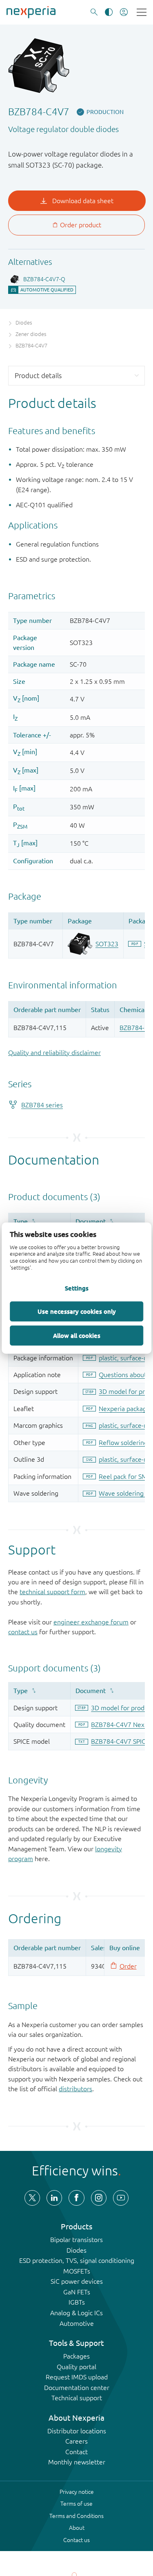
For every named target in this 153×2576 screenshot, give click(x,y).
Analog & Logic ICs (76, 2313)
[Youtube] (121, 2198)
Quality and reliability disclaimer (54, 1053)
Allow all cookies (77, 1335)
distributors (75, 2089)
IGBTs (77, 2302)
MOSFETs (77, 2271)
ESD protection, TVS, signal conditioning (77, 2260)
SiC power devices (77, 2281)
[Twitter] (32, 2198)
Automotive (77, 2323)
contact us (23, 1632)
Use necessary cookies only (77, 1311)
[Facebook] (76, 2198)
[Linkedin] (54, 2198)
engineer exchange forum (91, 1622)
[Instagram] (99, 2198)
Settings (77, 1288)
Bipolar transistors (76, 2240)
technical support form (52, 1592)
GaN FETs (77, 2292)
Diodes (76, 2250)
